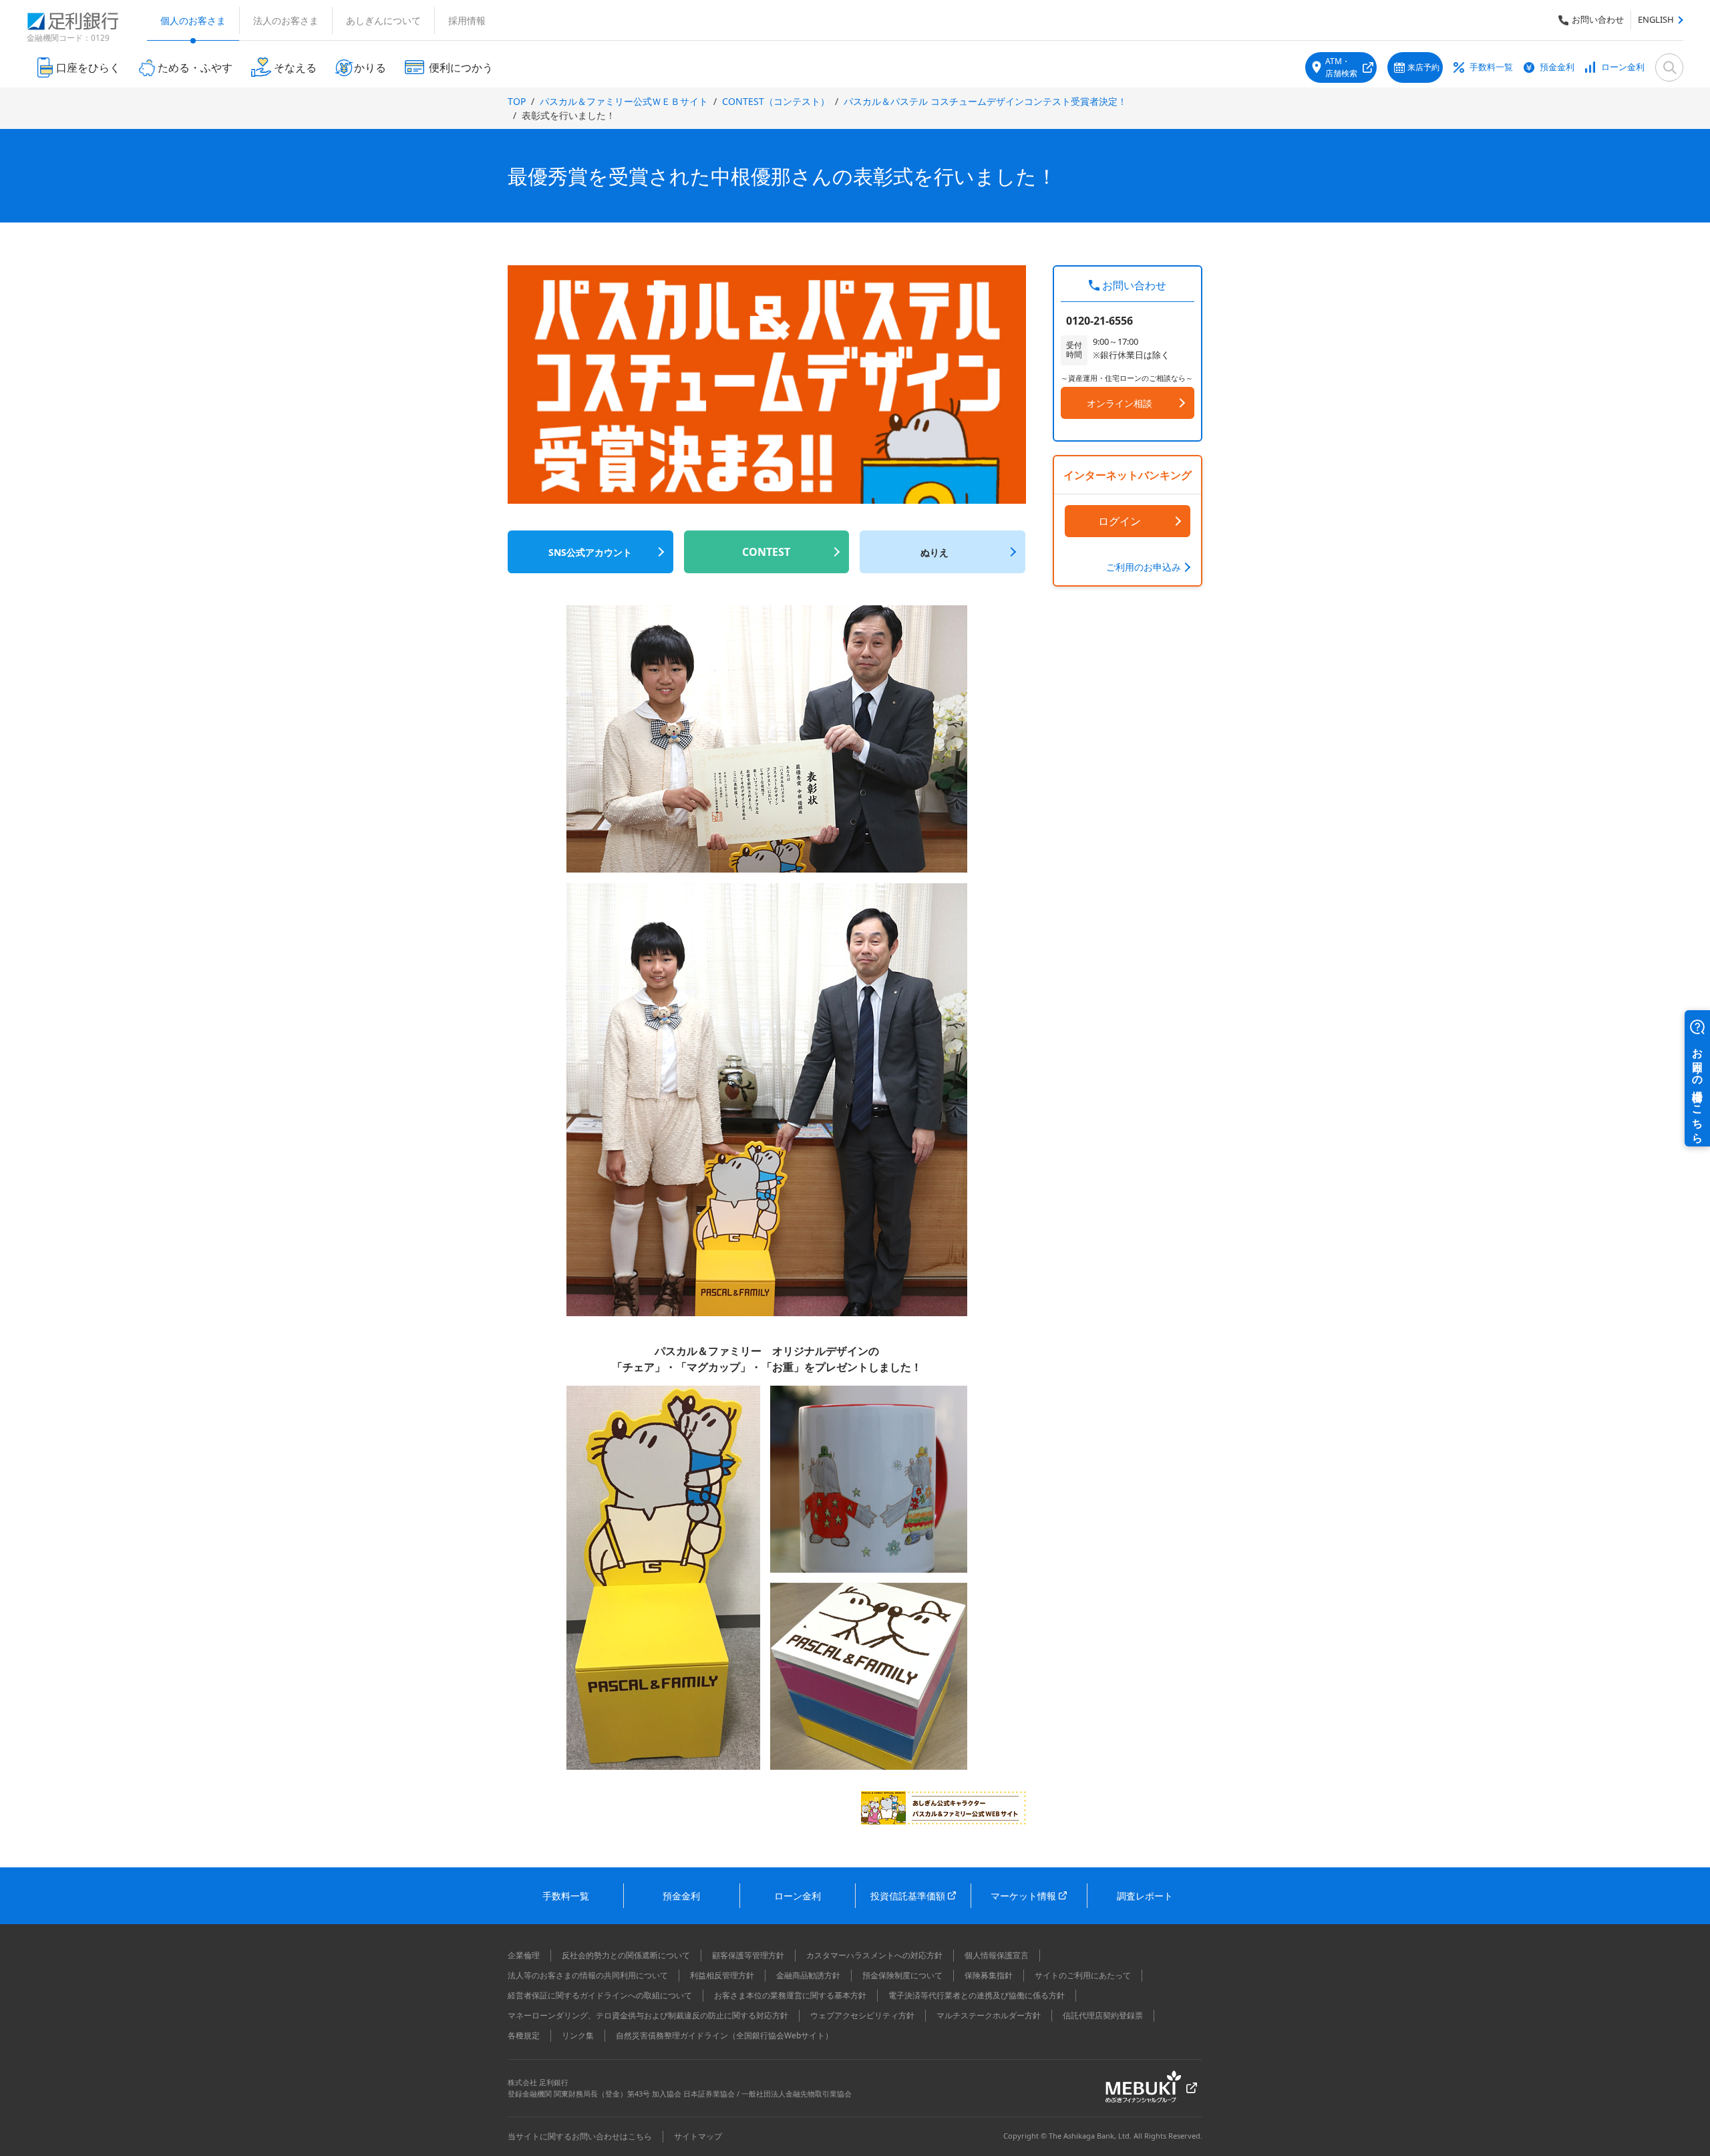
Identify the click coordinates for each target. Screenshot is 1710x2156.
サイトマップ (698, 2136)
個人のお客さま (193, 20)
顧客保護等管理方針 (748, 1955)
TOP (517, 101)
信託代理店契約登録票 (1103, 2015)
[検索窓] (1669, 67)
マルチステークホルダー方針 (989, 2015)
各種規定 (524, 2035)
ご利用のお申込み (1144, 567)
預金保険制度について (902, 1975)
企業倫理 (524, 1955)
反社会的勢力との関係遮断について (626, 1955)
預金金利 (1557, 67)
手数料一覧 (1491, 67)
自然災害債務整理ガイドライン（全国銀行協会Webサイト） (724, 2035)
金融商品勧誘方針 (808, 1975)
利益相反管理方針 (722, 1975)
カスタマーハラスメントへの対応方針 (874, 1955)
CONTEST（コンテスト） (776, 101)
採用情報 (467, 20)
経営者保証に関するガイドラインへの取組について (600, 1995)
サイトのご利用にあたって (1083, 1975)
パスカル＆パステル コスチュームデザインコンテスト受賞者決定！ (985, 101)
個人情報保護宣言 (997, 1955)
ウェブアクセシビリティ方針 (862, 2015)
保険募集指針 (989, 1975)
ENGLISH (1656, 19)
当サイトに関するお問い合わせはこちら (580, 2136)
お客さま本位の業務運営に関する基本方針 (790, 1995)
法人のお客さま (286, 20)
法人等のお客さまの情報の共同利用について (588, 1975)
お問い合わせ (1598, 19)
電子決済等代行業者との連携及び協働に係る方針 (977, 1995)
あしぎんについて (383, 20)
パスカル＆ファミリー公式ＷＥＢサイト (624, 101)
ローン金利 (1623, 67)
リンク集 (578, 2035)
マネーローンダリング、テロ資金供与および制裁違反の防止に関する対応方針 (648, 2015)
